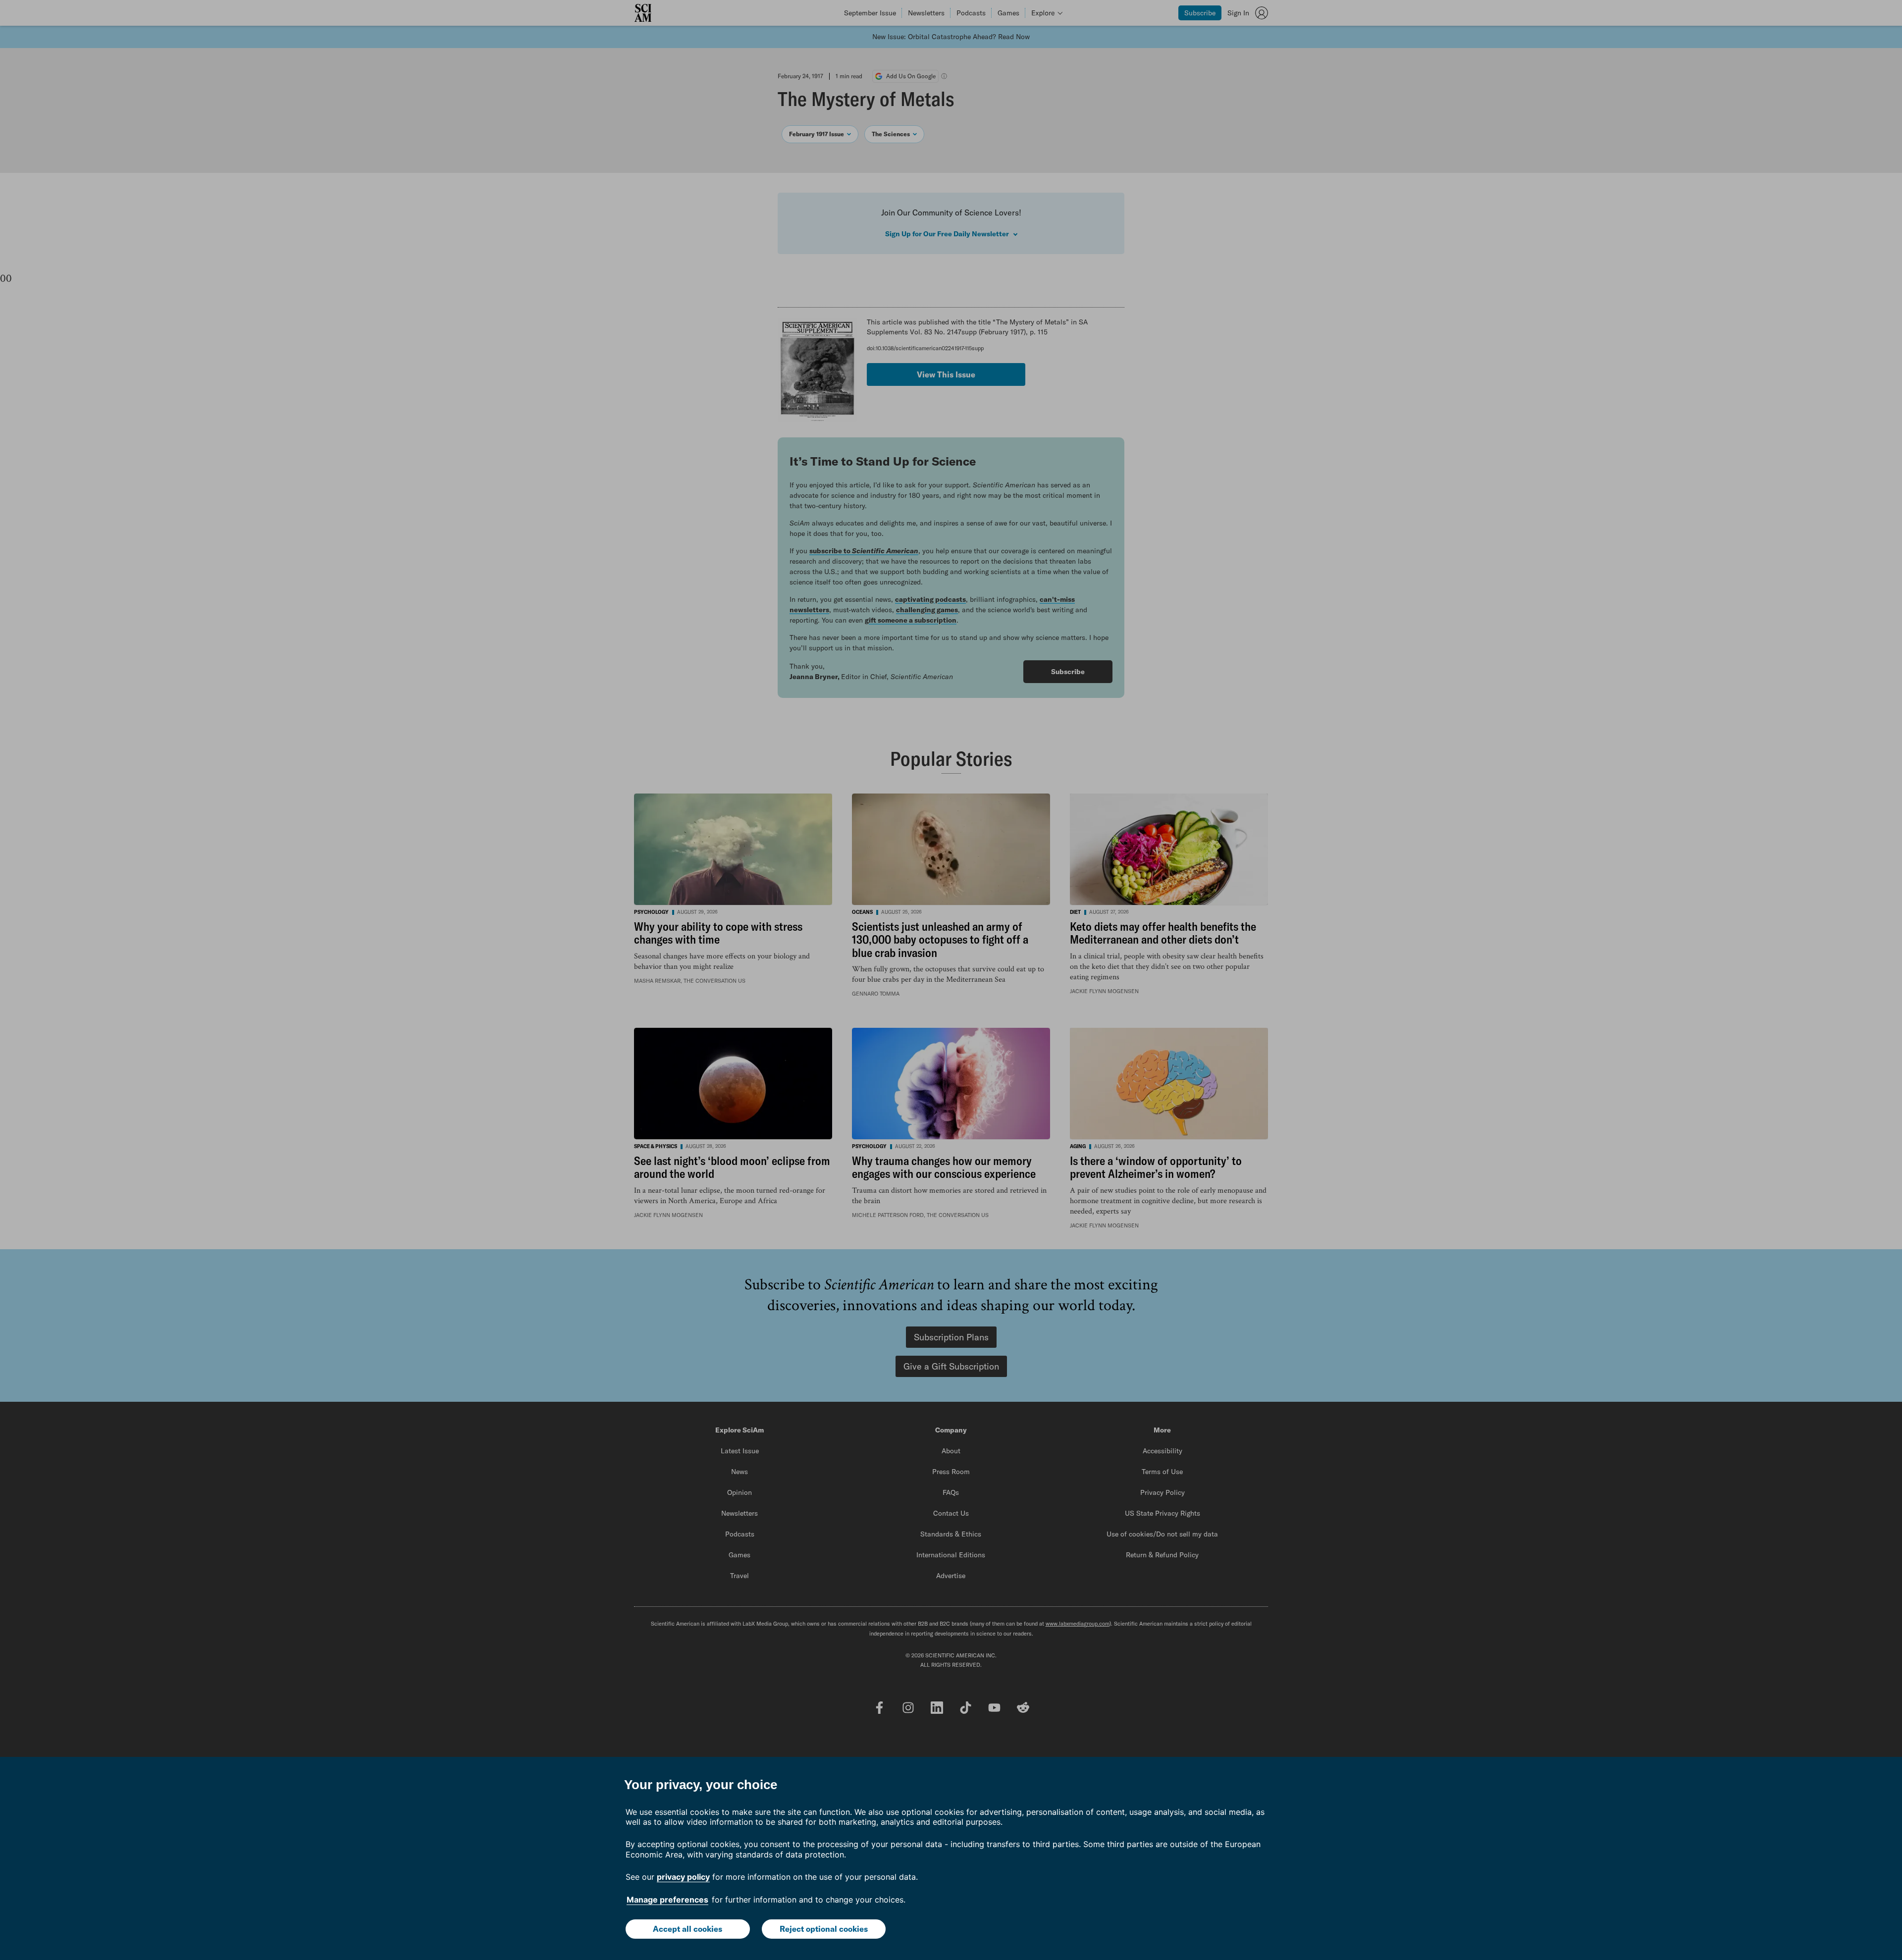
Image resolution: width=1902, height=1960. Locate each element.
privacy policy (683, 1877)
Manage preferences (667, 1900)
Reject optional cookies (824, 1929)
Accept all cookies (687, 1929)
